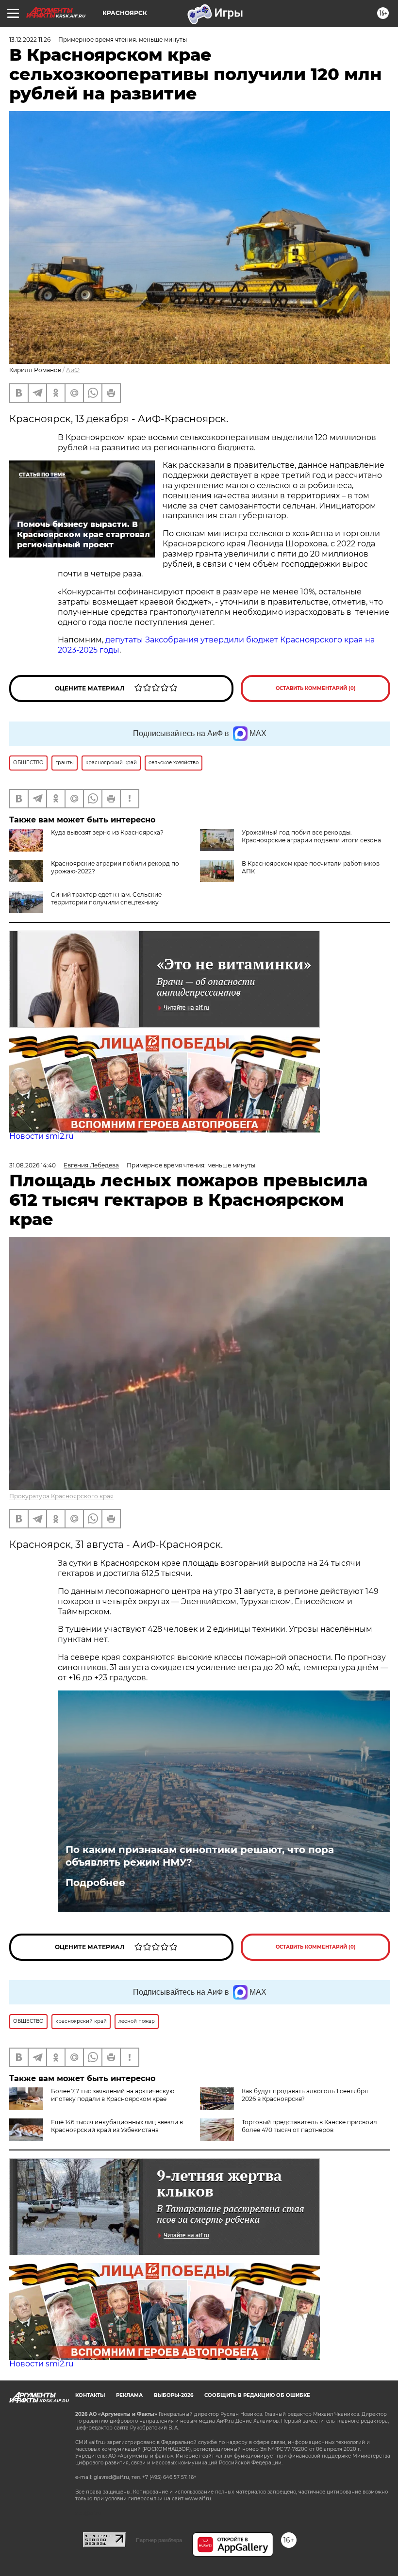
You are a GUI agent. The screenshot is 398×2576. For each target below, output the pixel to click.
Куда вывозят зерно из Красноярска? (107, 832)
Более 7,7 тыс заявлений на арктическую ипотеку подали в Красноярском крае (113, 2095)
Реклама (129, 2395)
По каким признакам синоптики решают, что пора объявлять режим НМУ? (200, 1856)
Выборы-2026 (174, 2395)
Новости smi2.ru (41, 1136)
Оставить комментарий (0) (316, 688)
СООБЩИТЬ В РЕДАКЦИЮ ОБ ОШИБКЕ (257, 2395)
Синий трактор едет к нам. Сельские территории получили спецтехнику (106, 898)
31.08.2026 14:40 (33, 1165)
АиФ (73, 370)
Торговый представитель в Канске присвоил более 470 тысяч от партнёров (309, 2126)
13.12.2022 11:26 (30, 40)
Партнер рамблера (159, 2540)
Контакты (90, 2395)
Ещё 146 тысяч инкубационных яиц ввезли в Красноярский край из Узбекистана (117, 2126)
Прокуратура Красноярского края (61, 1496)
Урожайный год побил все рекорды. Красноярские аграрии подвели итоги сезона (311, 836)
